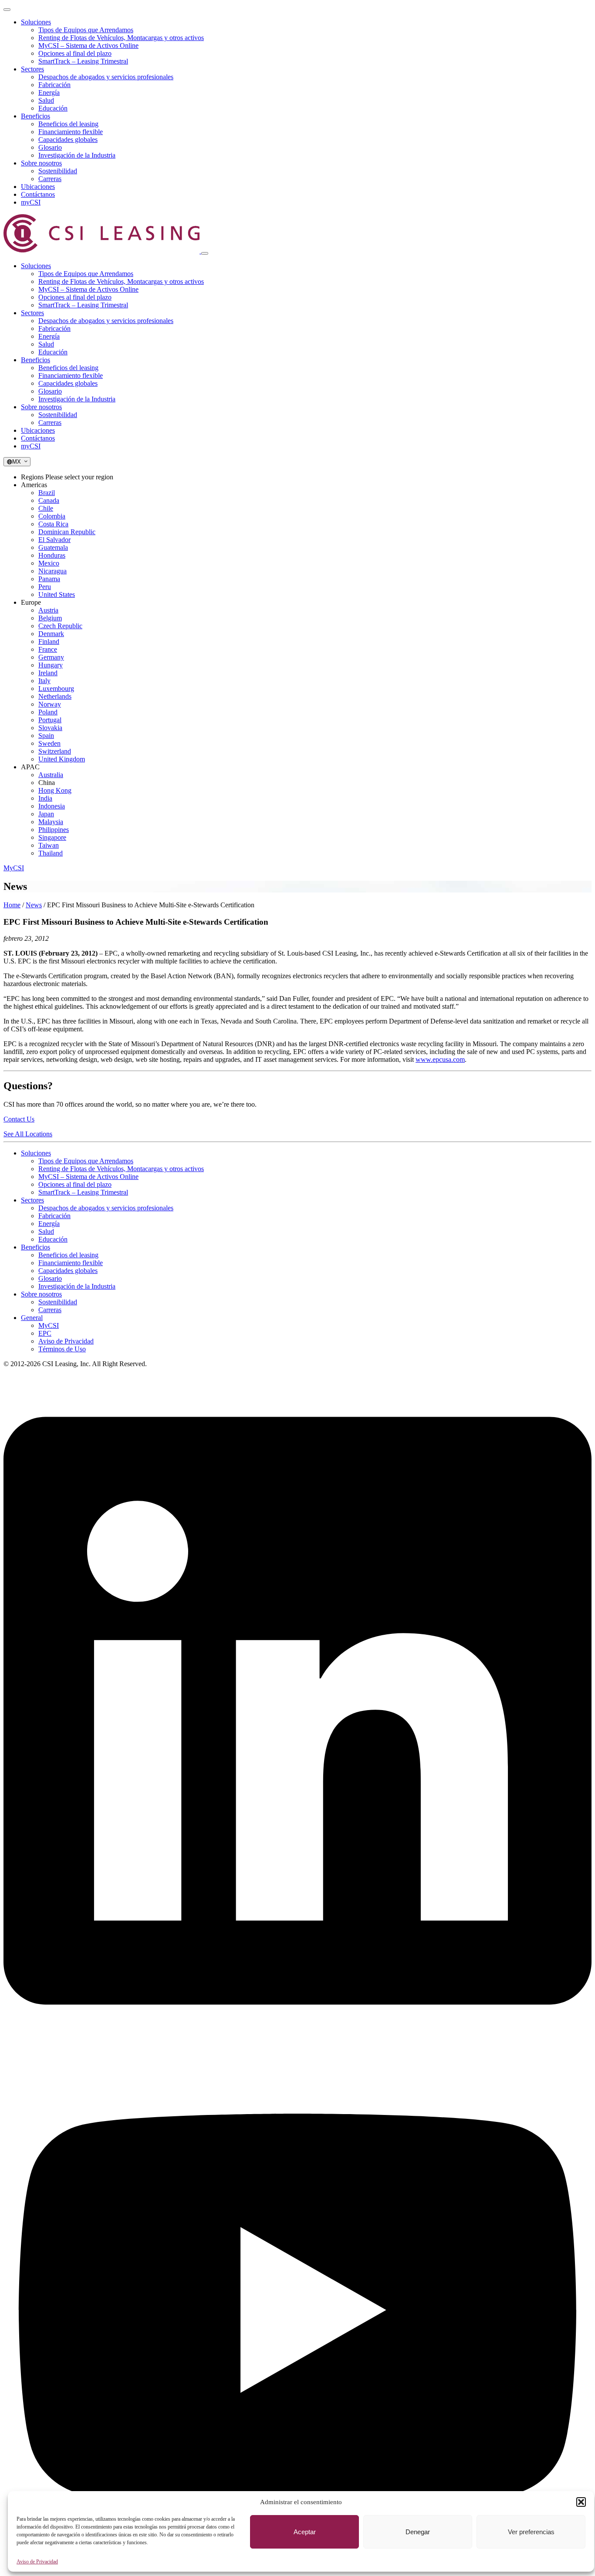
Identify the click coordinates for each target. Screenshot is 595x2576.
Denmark (51, 634)
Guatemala (53, 547)
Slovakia (50, 728)
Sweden (49, 743)
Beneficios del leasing (68, 124)
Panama (49, 579)
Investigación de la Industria (77, 155)
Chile (46, 508)
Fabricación (54, 85)
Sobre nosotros (41, 163)
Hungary (51, 665)
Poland (48, 712)
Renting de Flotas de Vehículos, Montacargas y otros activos (121, 38)
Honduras (52, 555)
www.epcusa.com (440, 1059)
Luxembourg (56, 689)
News (34, 905)
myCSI (31, 202)
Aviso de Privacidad (37, 2562)
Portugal (50, 720)
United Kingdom (62, 759)
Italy (44, 681)
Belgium (50, 618)
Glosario (50, 147)
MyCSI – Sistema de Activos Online (88, 45)
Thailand (51, 853)
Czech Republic (60, 626)
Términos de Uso (62, 1349)
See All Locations (28, 1134)
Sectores (32, 69)
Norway (50, 704)
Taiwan (49, 845)
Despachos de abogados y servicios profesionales (106, 77)
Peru (45, 587)
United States (57, 594)
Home (12, 905)
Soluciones (36, 22)
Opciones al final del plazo (75, 53)
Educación (53, 108)
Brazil (47, 493)
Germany (51, 657)
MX (18, 462)
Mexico (49, 563)
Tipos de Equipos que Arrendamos (86, 30)
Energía (49, 93)
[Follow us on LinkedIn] (297, 2044)
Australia (51, 775)
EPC (45, 1333)
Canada (49, 500)
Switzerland (55, 751)
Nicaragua (52, 571)
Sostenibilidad (58, 171)
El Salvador (54, 540)
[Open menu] (7, 10)
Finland (49, 641)
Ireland (48, 673)
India (45, 798)
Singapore (52, 837)
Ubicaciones (38, 187)
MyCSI (14, 868)
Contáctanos (38, 194)
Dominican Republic (67, 532)
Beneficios (35, 116)
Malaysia (51, 822)
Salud (46, 100)
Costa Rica (53, 524)
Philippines (54, 830)
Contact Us (19, 1119)
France (48, 649)
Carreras (50, 179)
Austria (48, 610)
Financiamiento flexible (71, 132)
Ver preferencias (531, 2532)
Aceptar (305, 2532)
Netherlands (55, 696)
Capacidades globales (68, 140)
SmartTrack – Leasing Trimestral (83, 61)
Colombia (52, 516)
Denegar (418, 2532)
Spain (46, 736)
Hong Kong (55, 790)
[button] (581, 2502)
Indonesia (52, 806)
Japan (46, 814)
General (32, 1318)
